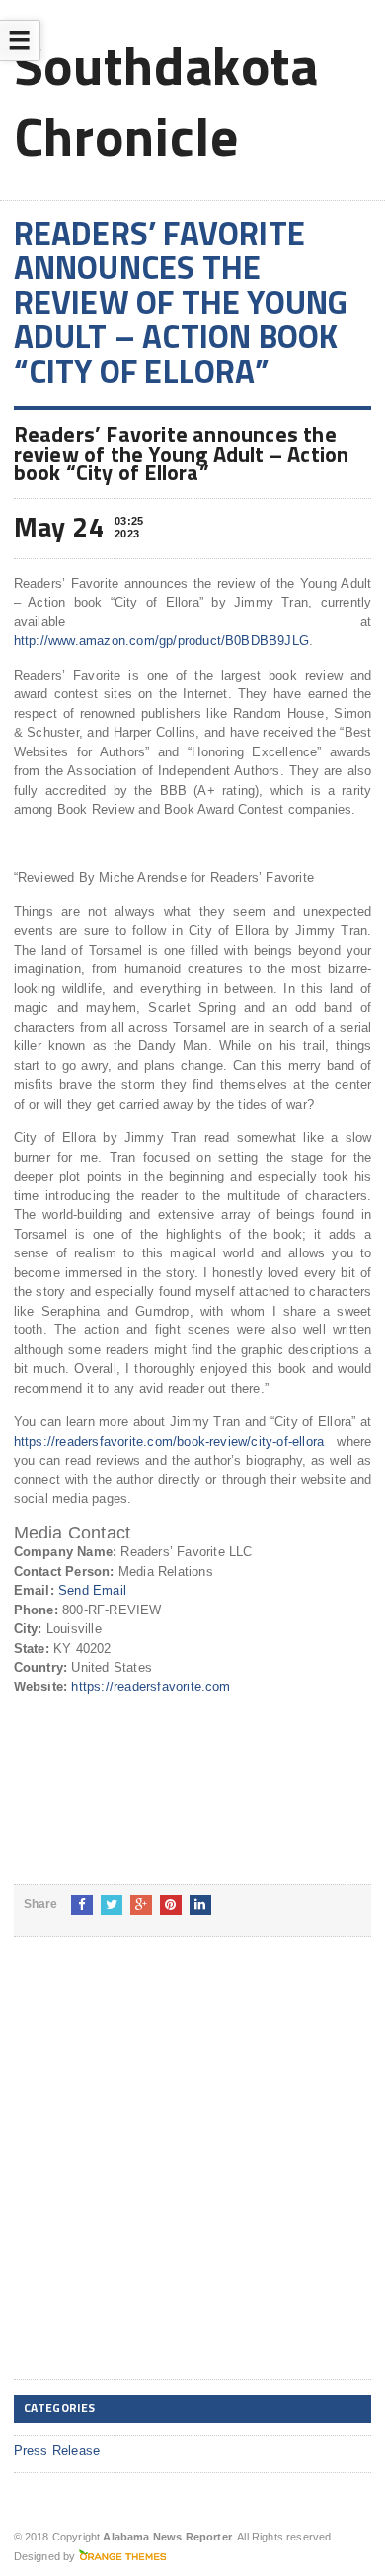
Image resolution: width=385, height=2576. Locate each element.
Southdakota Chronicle (166, 100)
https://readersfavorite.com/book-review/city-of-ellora (169, 1441)
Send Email (92, 1590)
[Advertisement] (192, 2174)
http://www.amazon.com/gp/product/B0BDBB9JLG (161, 641)
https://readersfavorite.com (151, 1687)
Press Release (57, 2450)
